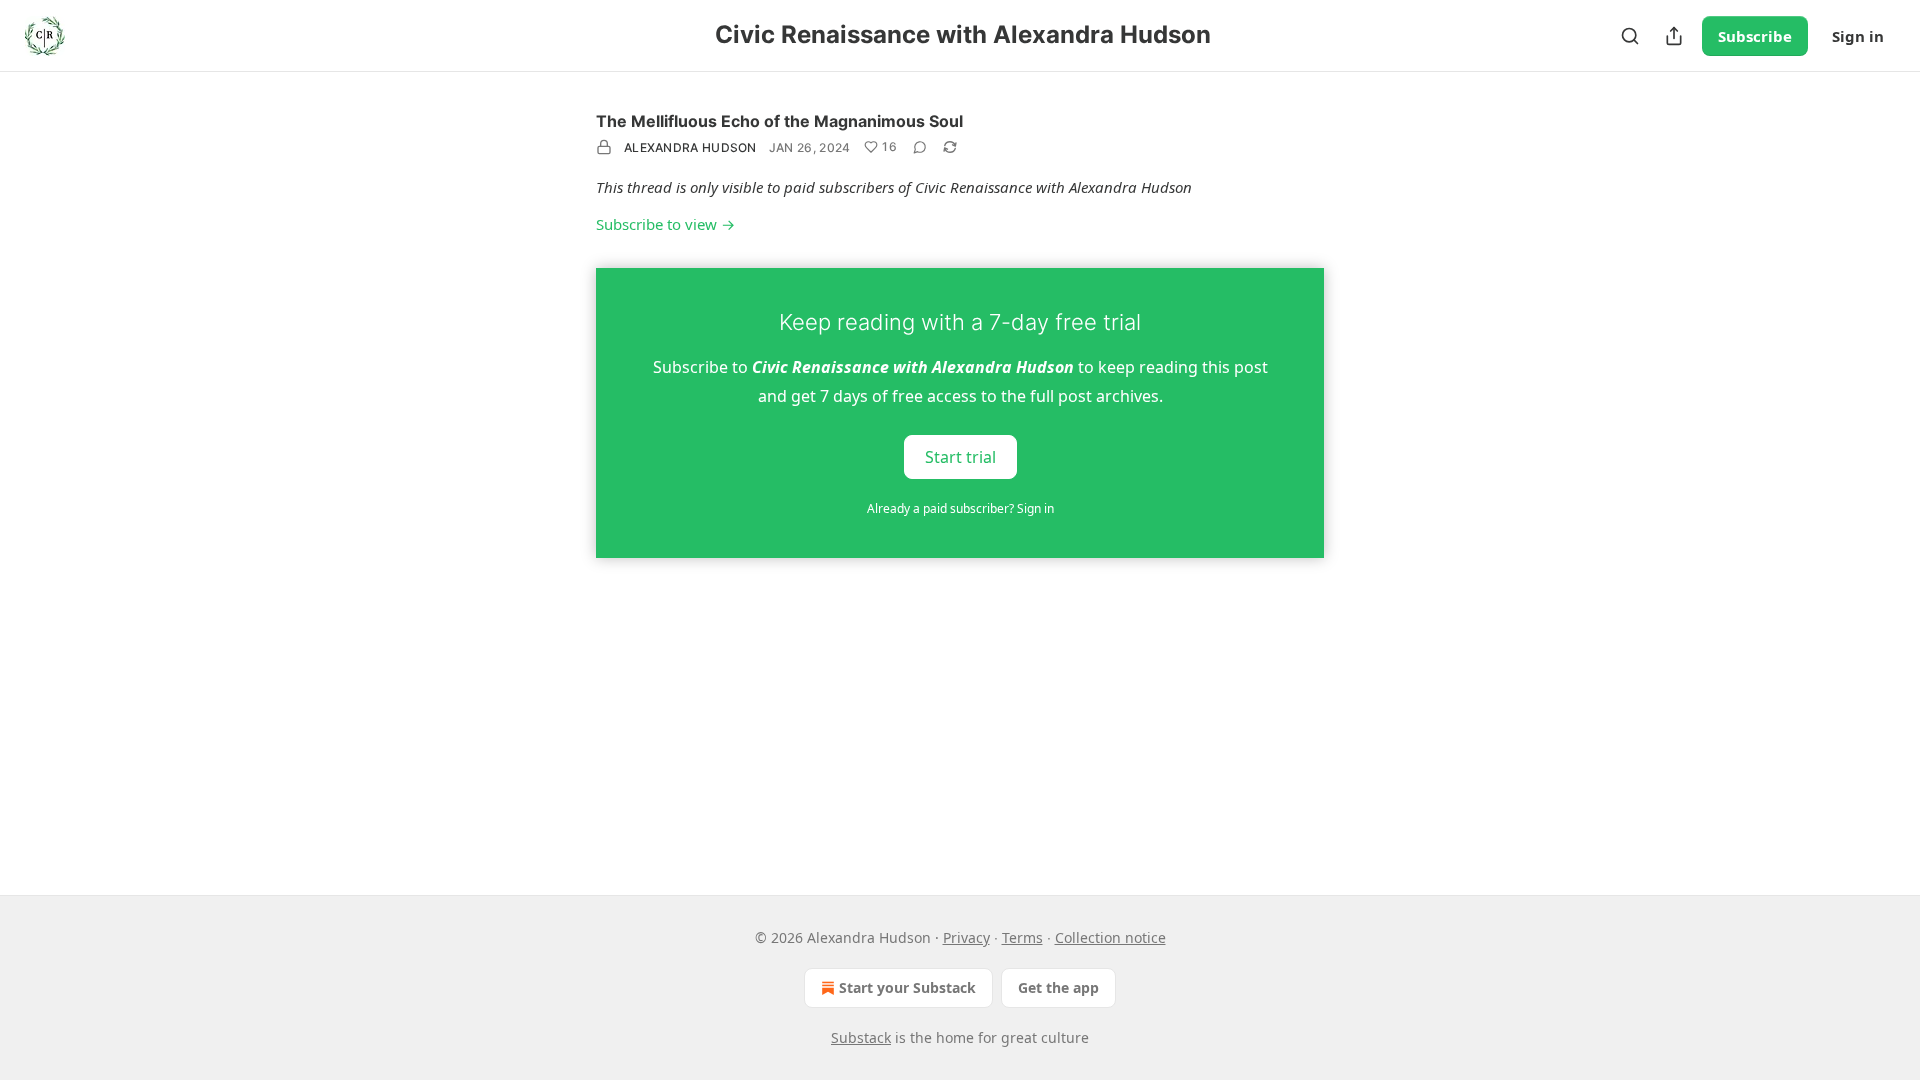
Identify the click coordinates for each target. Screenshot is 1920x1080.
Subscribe (1755, 36)
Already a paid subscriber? (960, 508)
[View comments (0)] (920, 147)
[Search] (1630, 36)
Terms (1022, 937)
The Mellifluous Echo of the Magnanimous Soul (779, 121)
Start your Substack (907, 987)
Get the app (1058, 987)
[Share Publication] (1674, 36)
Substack (861, 1037)
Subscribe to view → (665, 224)
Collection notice (1110, 937)
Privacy (966, 937)
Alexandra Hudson (690, 147)
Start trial (960, 456)
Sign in (1858, 36)
